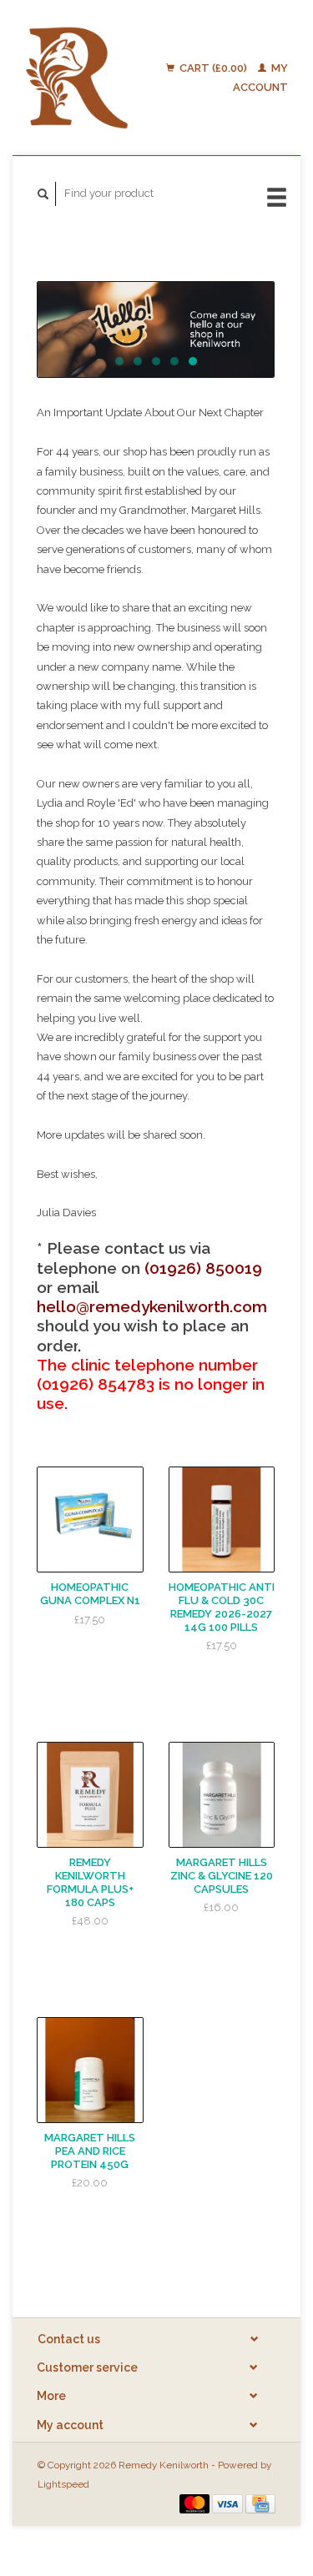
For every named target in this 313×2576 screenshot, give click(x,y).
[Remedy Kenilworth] (77, 78)
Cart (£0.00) (213, 68)
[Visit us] (156, 330)
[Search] (43, 194)
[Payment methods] (196, 2503)
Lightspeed (63, 2484)
